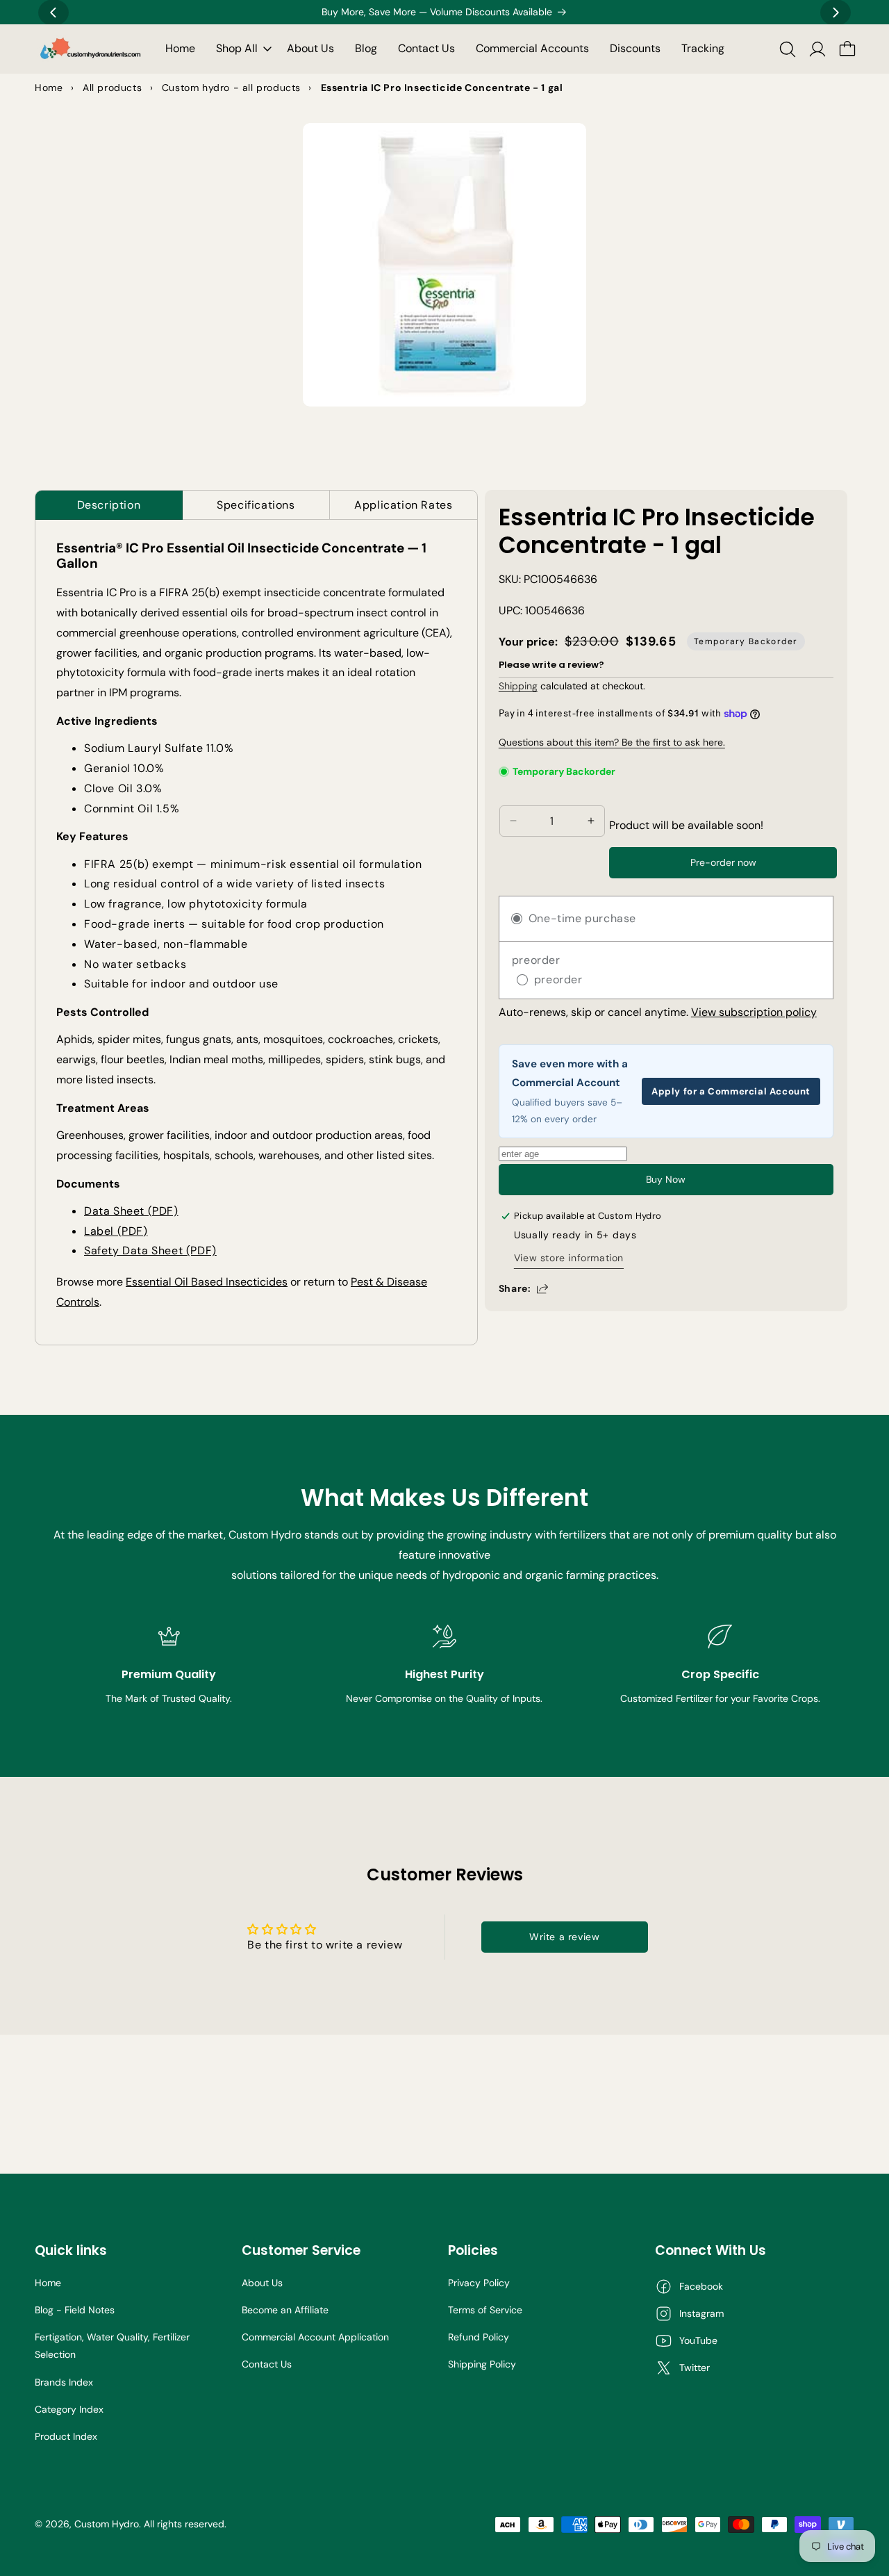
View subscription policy (754, 1012)
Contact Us (267, 2364)
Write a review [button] (564, 1937)
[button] (241, 49)
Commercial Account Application (315, 2337)
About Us (262, 2283)
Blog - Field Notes (75, 2310)
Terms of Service (485, 2310)
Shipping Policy (482, 2364)
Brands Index (64, 2382)
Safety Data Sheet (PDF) (150, 1250)
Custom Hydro (107, 2524)
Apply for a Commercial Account (731, 1091)
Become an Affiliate (285, 2310)
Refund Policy (479, 2337)
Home (48, 2283)
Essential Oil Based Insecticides (207, 1282)
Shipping (518, 686)
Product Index (66, 2436)
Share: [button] (515, 1288)
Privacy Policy (479, 2283)
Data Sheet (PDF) (131, 1211)
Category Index (69, 2409)
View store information (569, 1257)
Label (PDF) (116, 1231)
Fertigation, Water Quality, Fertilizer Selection (112, 2346)
